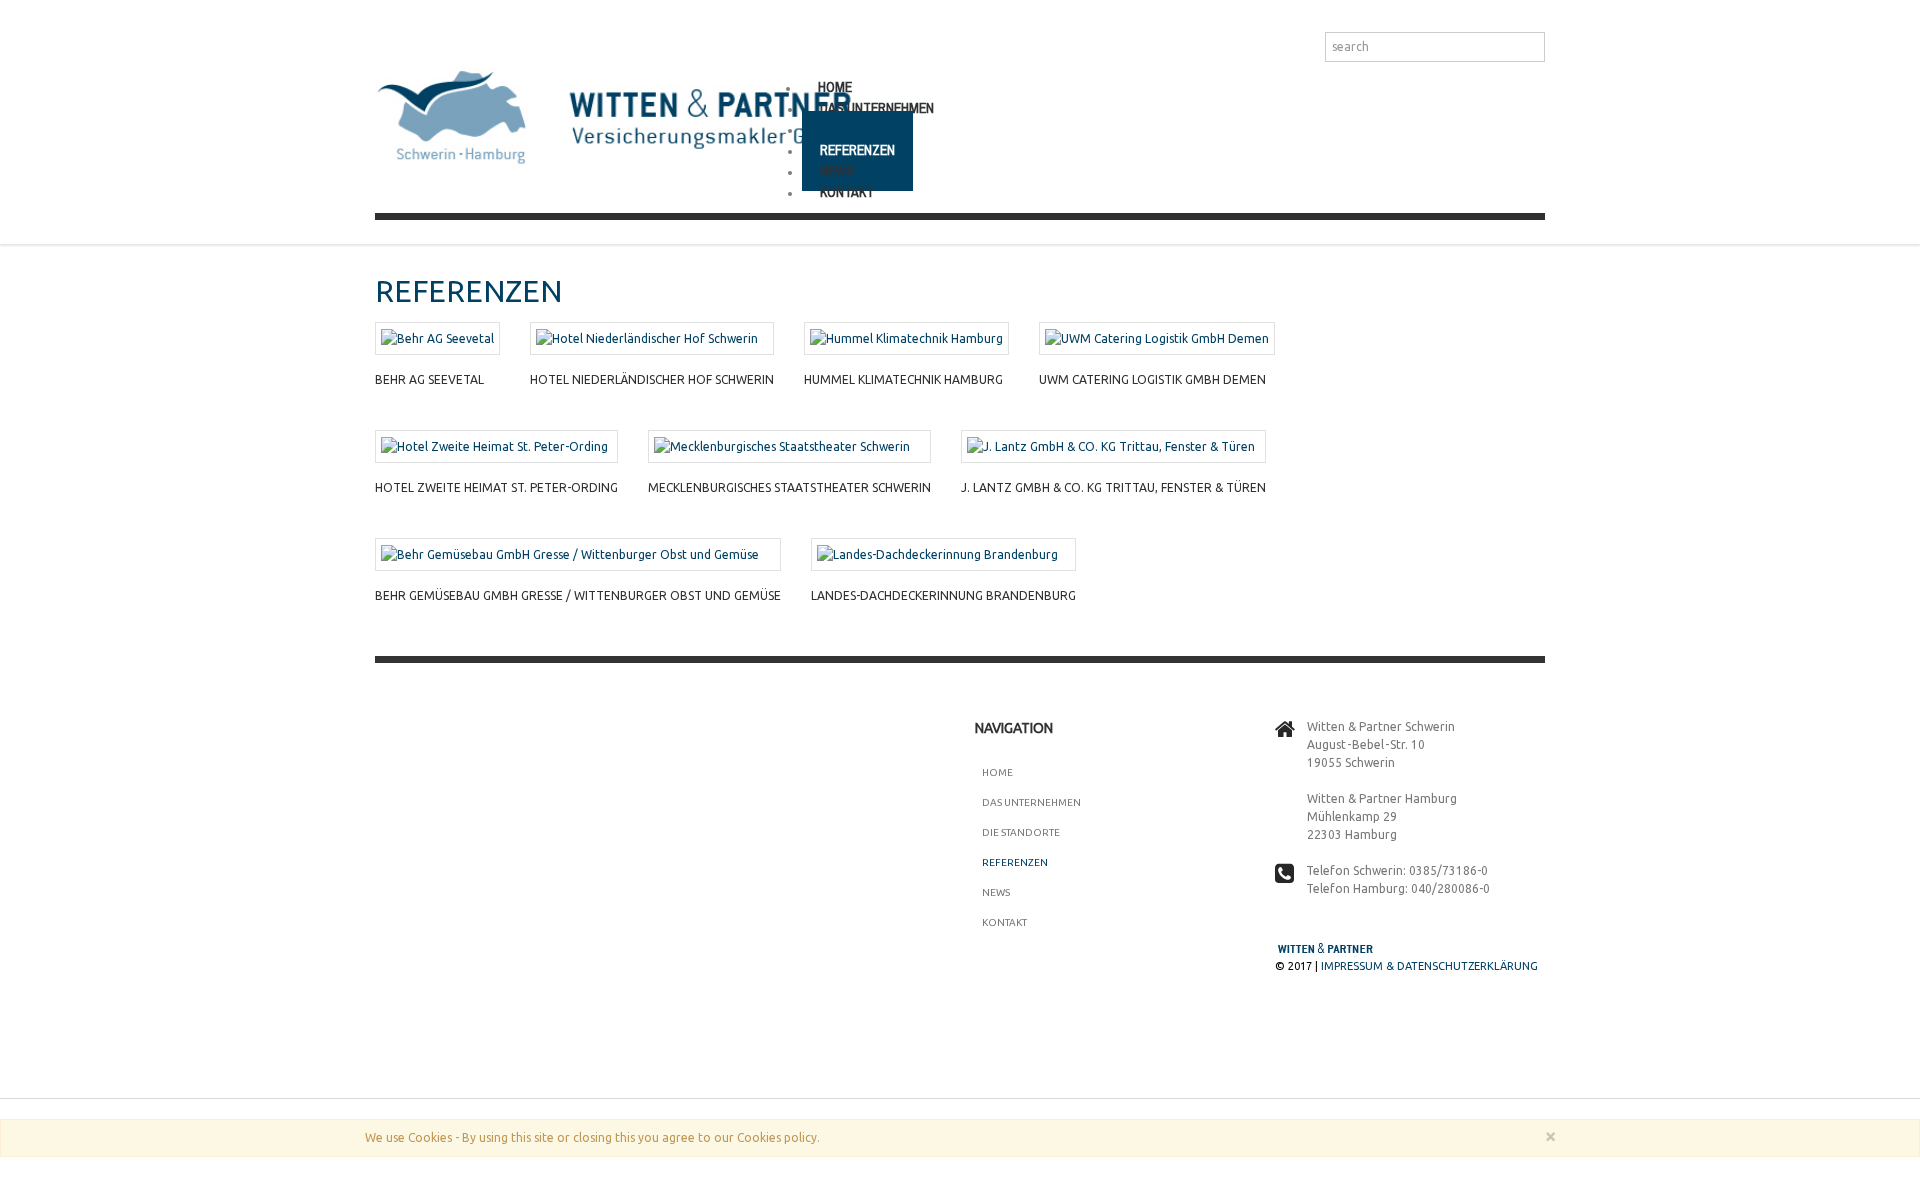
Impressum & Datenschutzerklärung (1429, 966)
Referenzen (1015, 862)
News (996, 892)
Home (997, 772)
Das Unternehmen (1031, 802)
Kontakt (847, 192)
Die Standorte (1021, 832)
